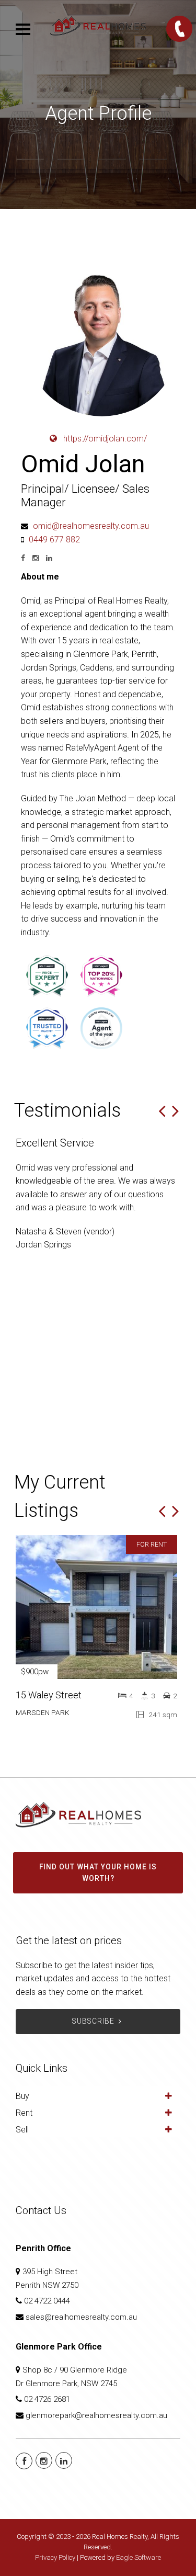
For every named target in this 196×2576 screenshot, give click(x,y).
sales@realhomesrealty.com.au (81, 2317)
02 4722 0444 (47, 2301)
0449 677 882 (54, 540)
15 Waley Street (49, 1695)
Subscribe (93, 2021)
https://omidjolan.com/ (102, 439)
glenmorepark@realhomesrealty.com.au (96, 2415)
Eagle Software (139, 2557)
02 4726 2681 (47, 2399)
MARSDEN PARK (42, 1712)
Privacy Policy (55, 2557)
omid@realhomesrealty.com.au (91, 526)
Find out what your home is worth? (98, 1873)
